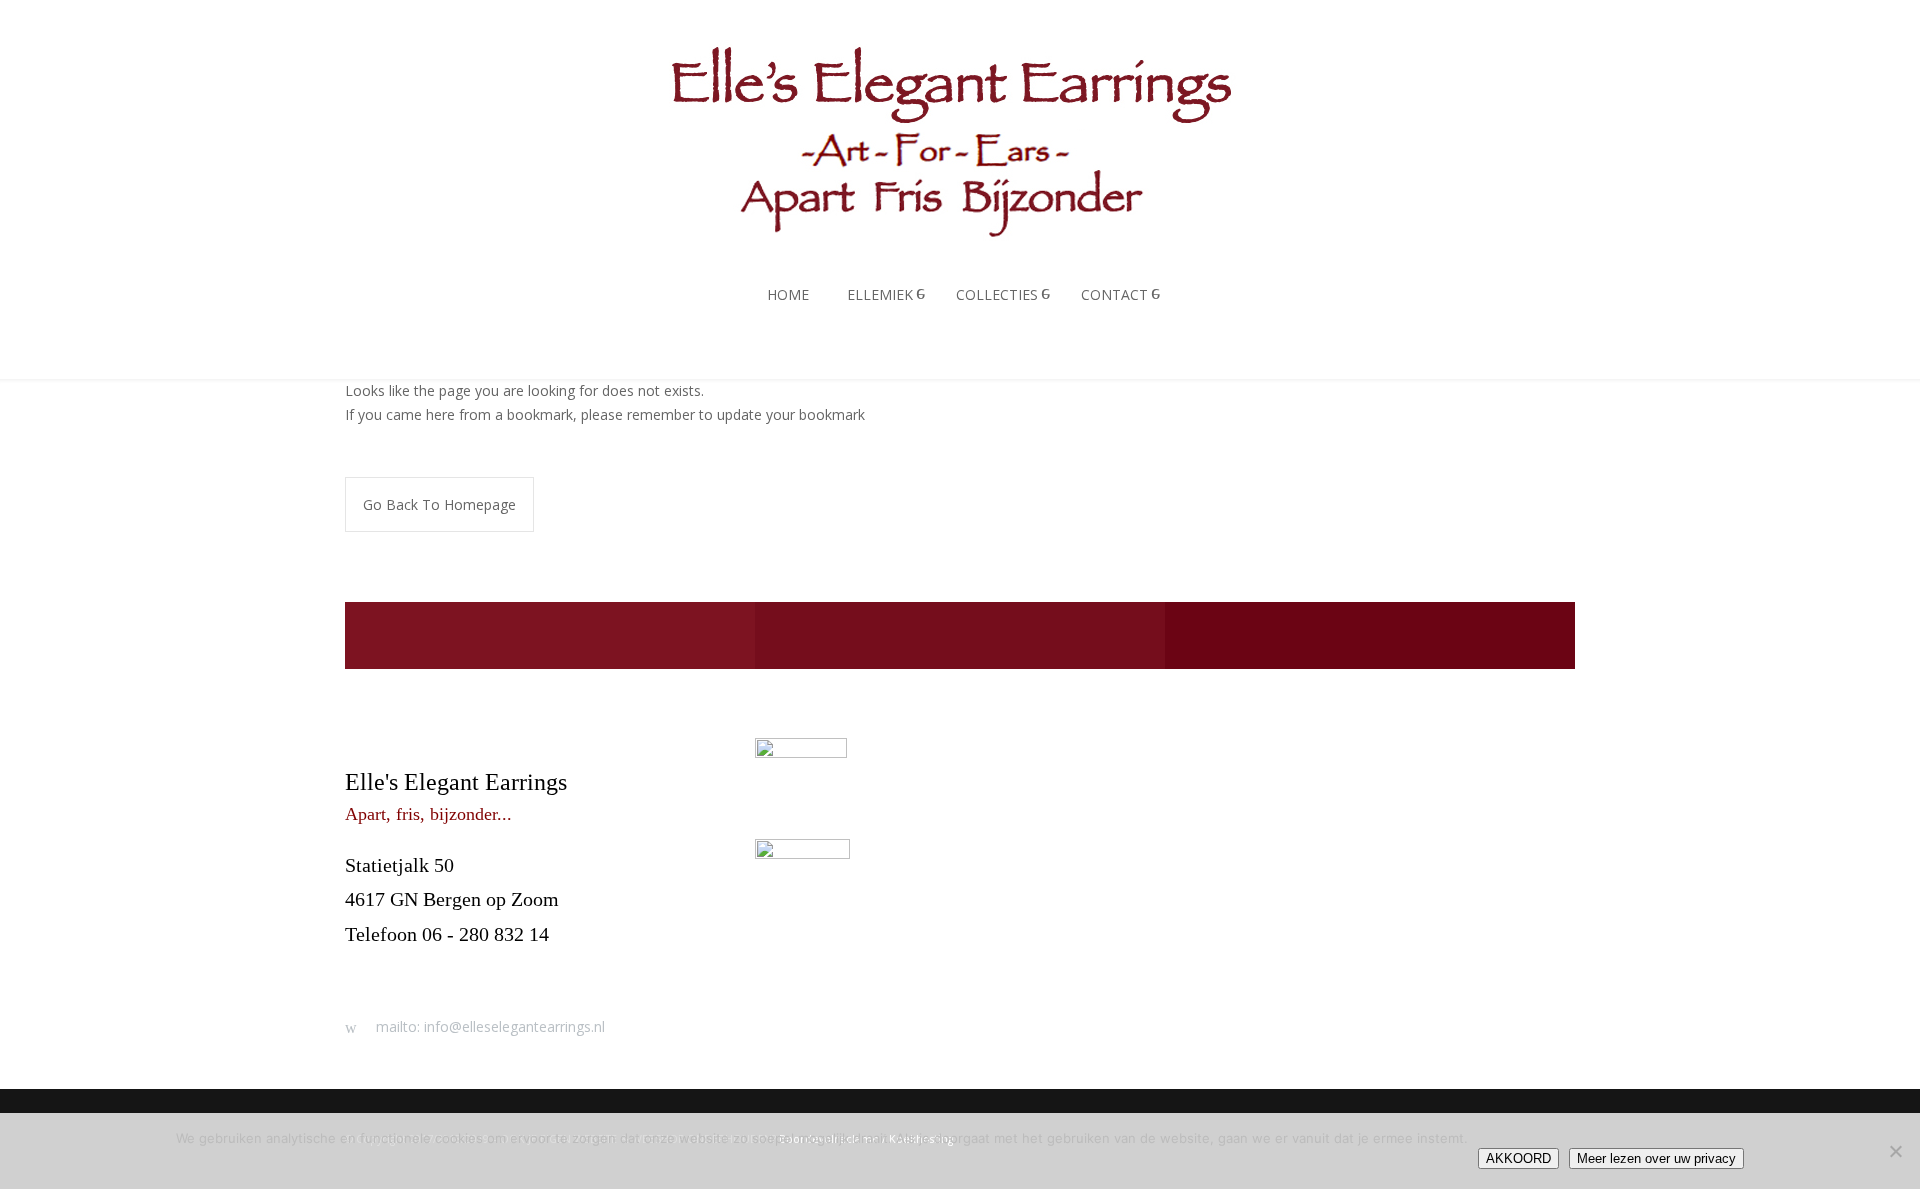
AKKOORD (1518, 1158)
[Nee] (1895, 1151)
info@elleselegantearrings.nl (462, 968)
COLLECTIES (997, 294)
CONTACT (1114, 294)
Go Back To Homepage (439, 504)
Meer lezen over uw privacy (1656, 1158)
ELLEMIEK (880, 294)
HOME (788, 294)
